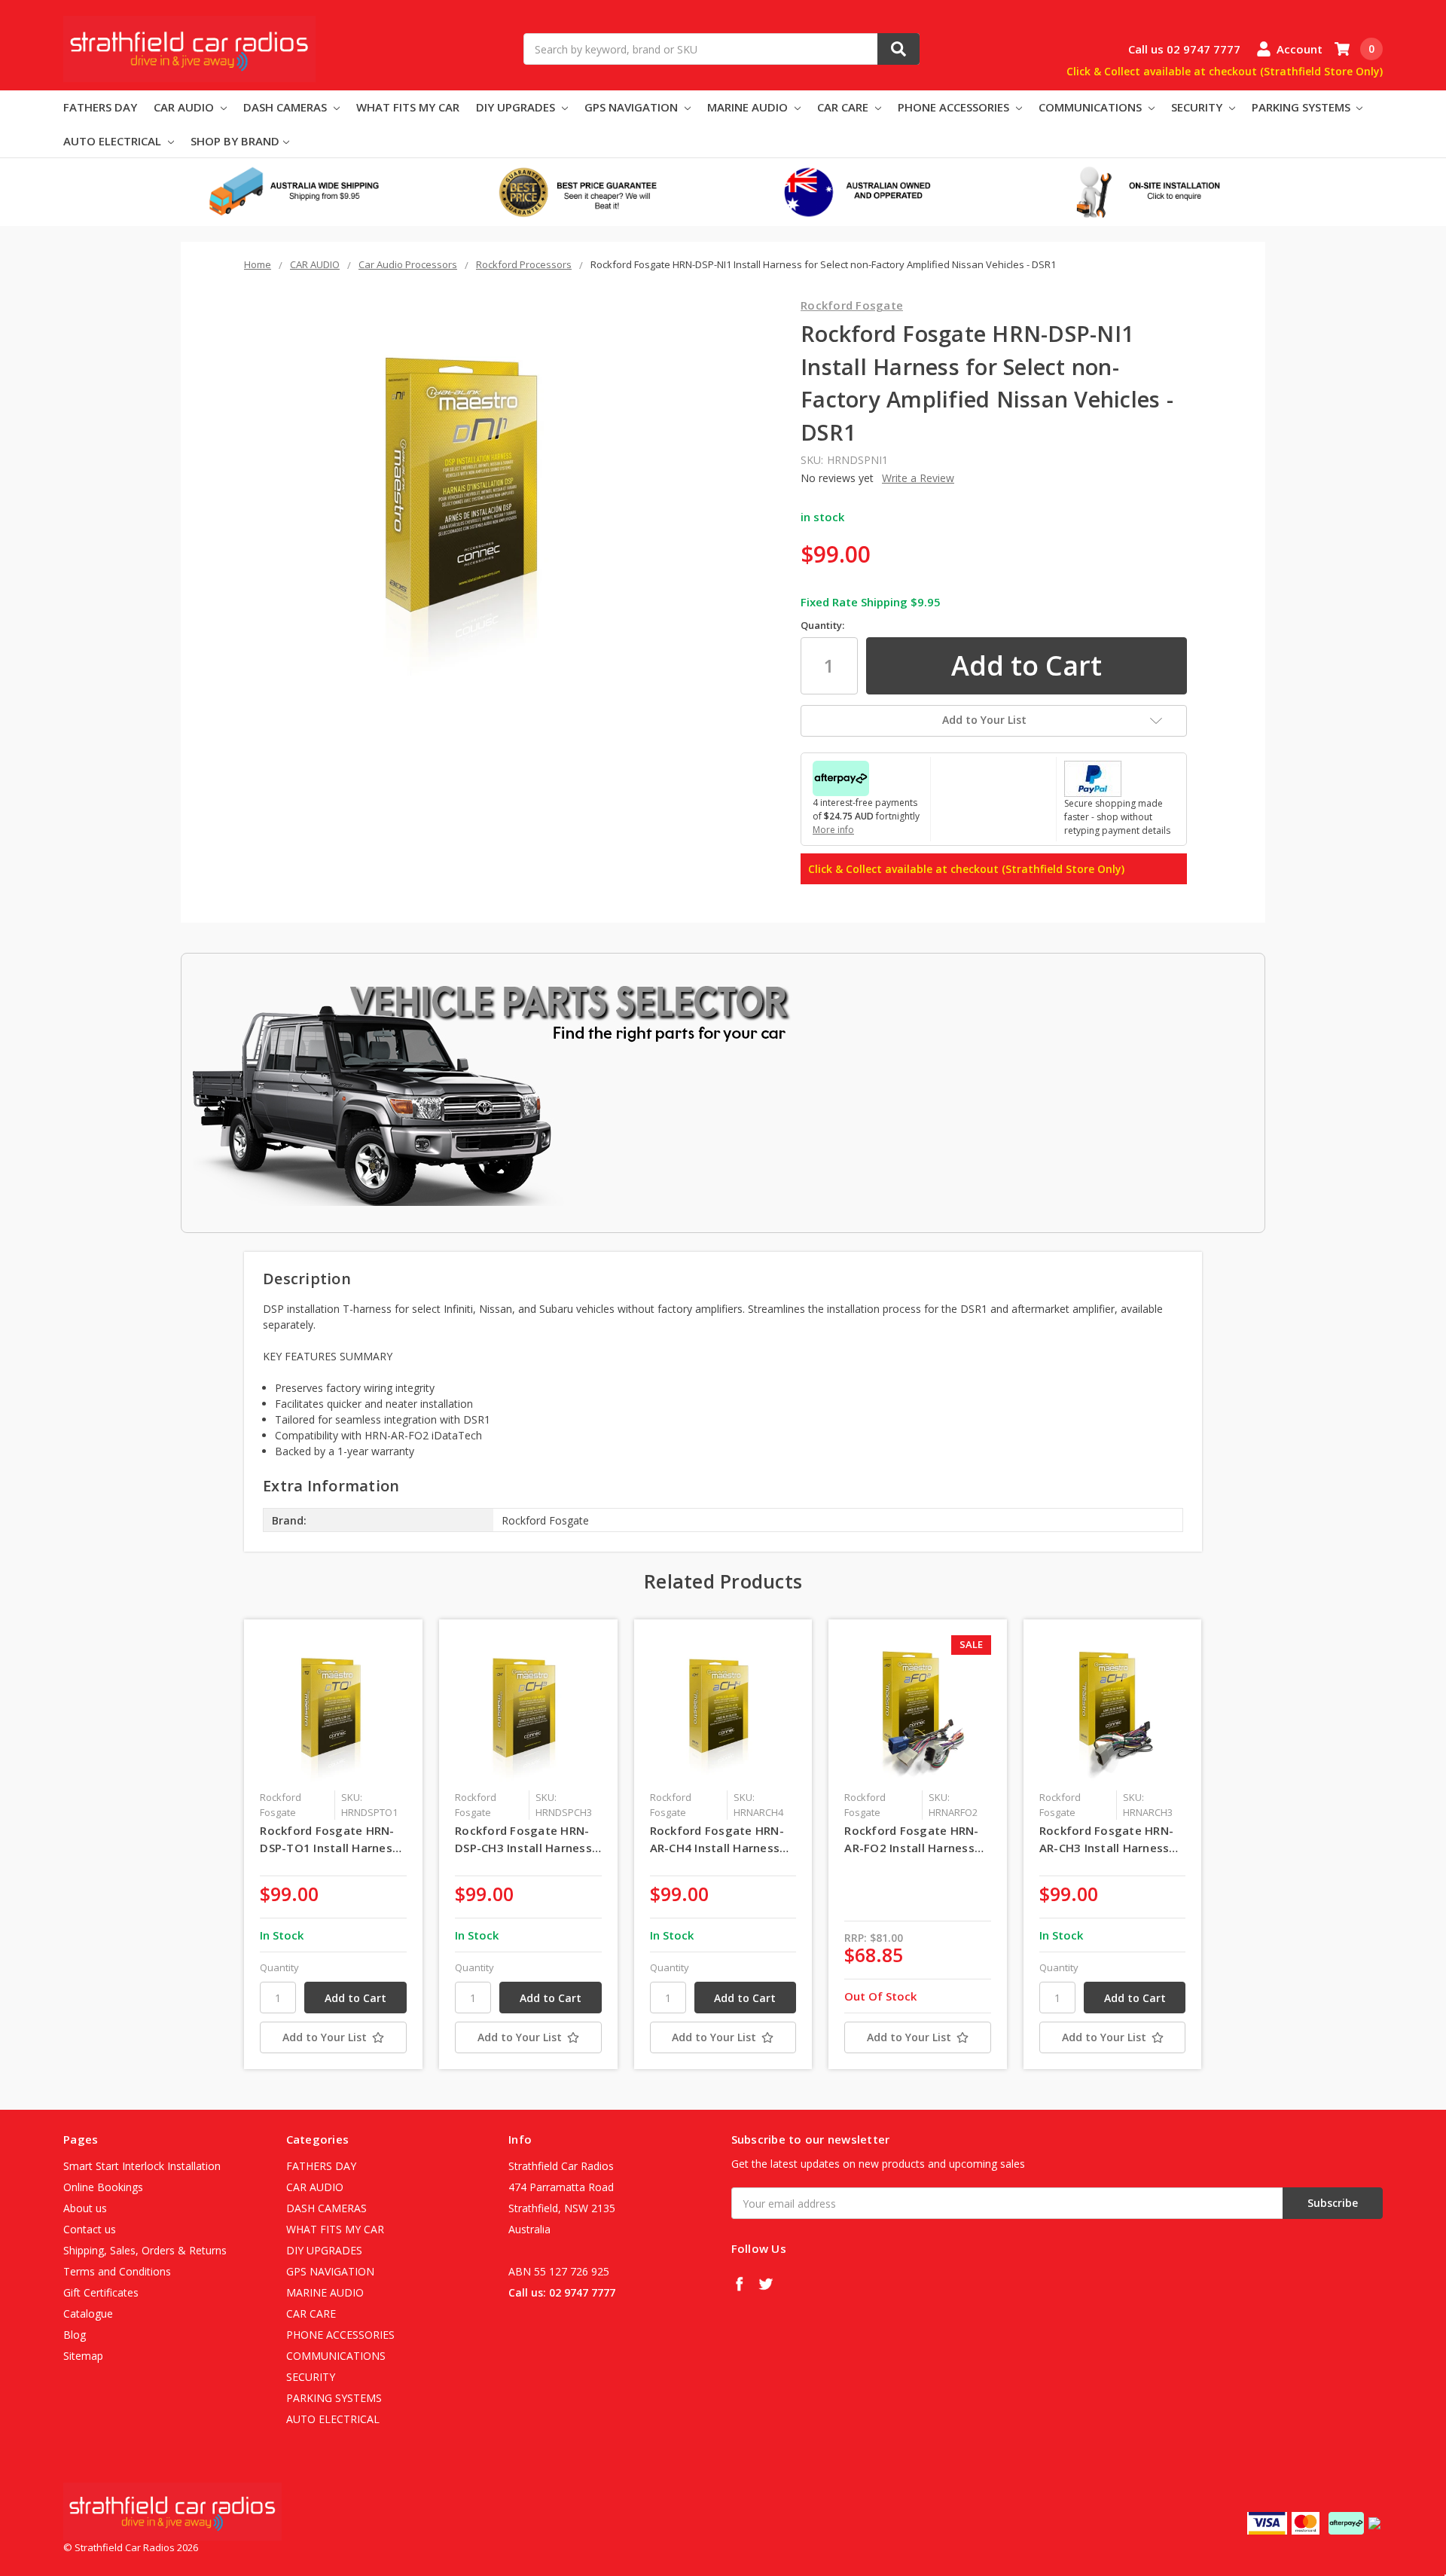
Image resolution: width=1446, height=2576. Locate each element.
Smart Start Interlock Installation (142, 2166)
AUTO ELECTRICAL (114, 141)
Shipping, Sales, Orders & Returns (145, 2250)
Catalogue (88, 2314)
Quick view (333, 1708)
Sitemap (83, 2356)
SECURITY (1198, 107)
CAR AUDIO (185, 107)
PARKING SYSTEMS (1303, 107)
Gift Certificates (101, 2292)
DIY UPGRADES (517, 107)
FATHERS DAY (100, 107)
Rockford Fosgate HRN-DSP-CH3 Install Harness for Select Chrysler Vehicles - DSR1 (523, 1839)
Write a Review (918, 478)
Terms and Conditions (117, 2271)
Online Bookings (103, 2187)
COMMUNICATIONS (1092, 107)
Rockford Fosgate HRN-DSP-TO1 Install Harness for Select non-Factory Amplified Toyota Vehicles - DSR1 (329, 1839)
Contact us (90, 2229)
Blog (75, 2335)
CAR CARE (844, 107)
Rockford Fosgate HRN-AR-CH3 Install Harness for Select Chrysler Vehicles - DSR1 (1106, 1839)
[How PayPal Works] (1093, 778)
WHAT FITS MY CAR (408, 107)
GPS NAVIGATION (633, 107)
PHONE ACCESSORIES (955, 107)
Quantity (279, 1967)
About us (85, 2208)
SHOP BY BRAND (235, 141)
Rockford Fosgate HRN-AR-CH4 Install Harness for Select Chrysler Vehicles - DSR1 (717, 1839)
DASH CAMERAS (287, 107)
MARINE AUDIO (749, 107)
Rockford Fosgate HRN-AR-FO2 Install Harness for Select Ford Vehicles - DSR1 (916, 1839)
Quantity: (822, 625)
